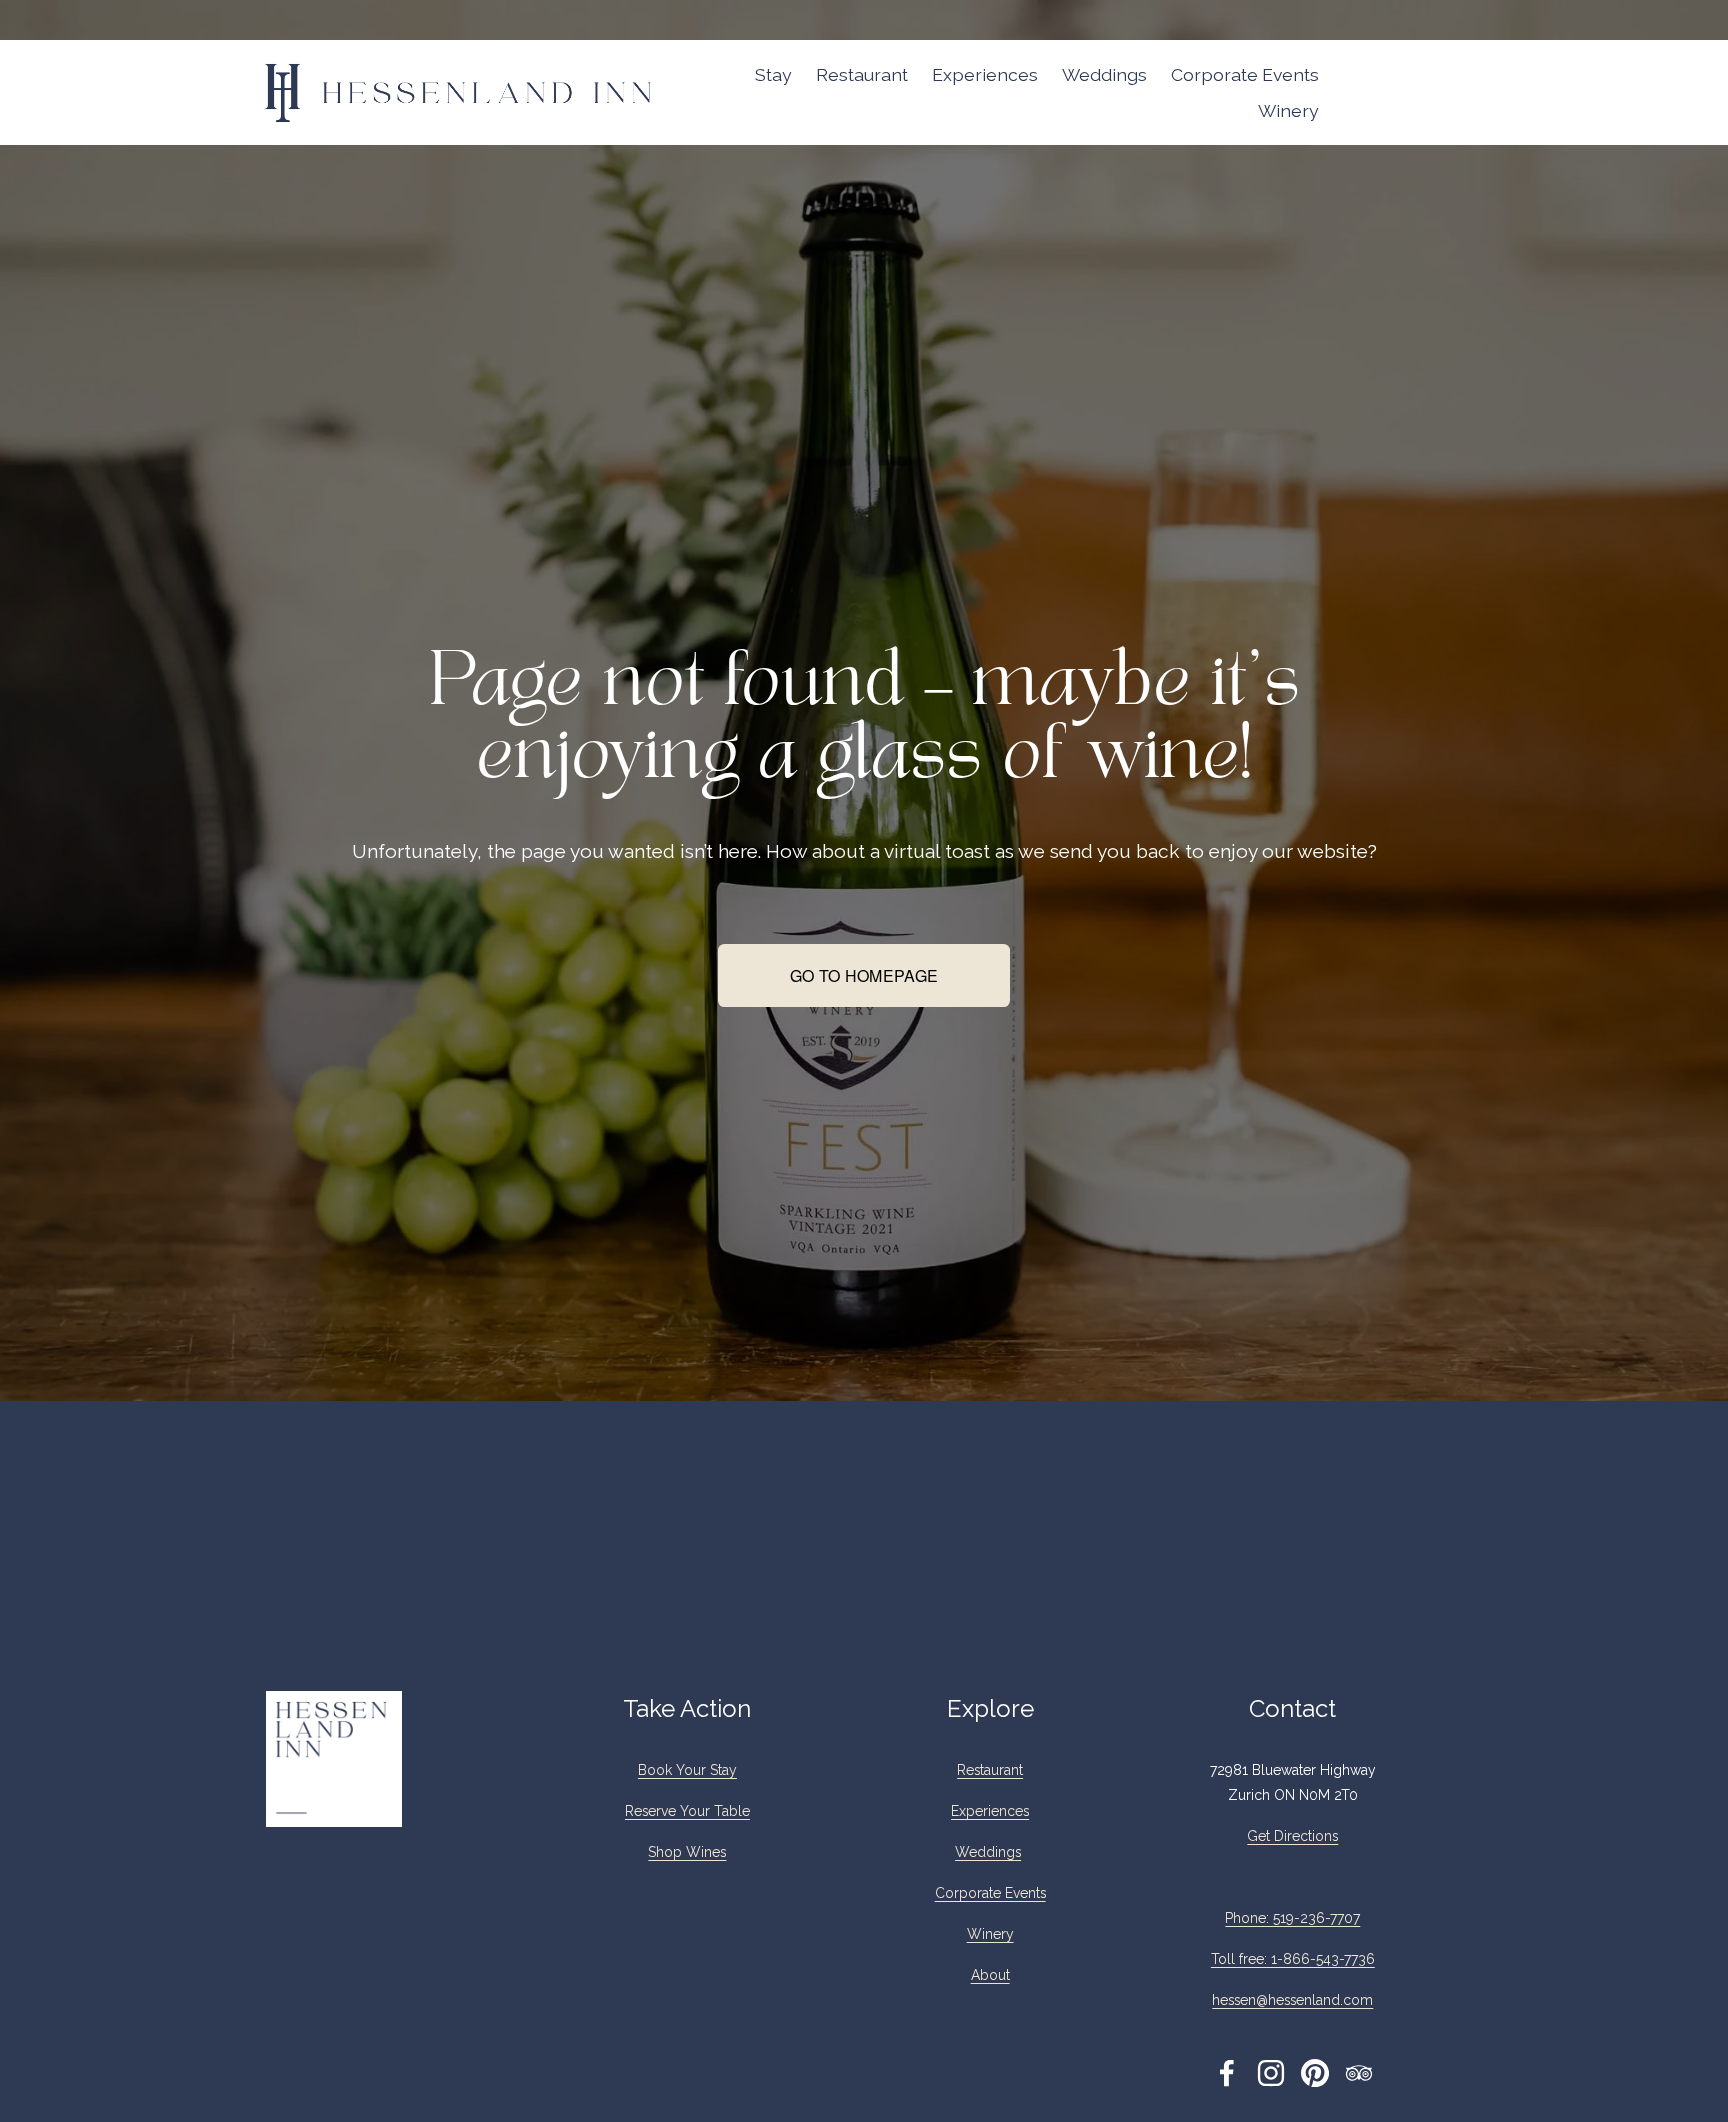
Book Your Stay (687, 1770)
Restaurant (862, 74)
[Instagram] (1271, 2073)
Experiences (985, 74)
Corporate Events (1245, 74)
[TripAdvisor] (1359, 2073)
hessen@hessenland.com (1292, 2000)
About (990, 1975)
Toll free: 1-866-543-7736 (1293, 1959)
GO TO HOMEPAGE (864, 975)
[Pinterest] (1315, 2073)
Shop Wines (687, 1852)
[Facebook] (1227, 2073)
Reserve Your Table (687, 1811)
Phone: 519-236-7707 (1292, 1918)
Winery (1288, 110)
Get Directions (1292, 1836)
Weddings (1104, 74)
